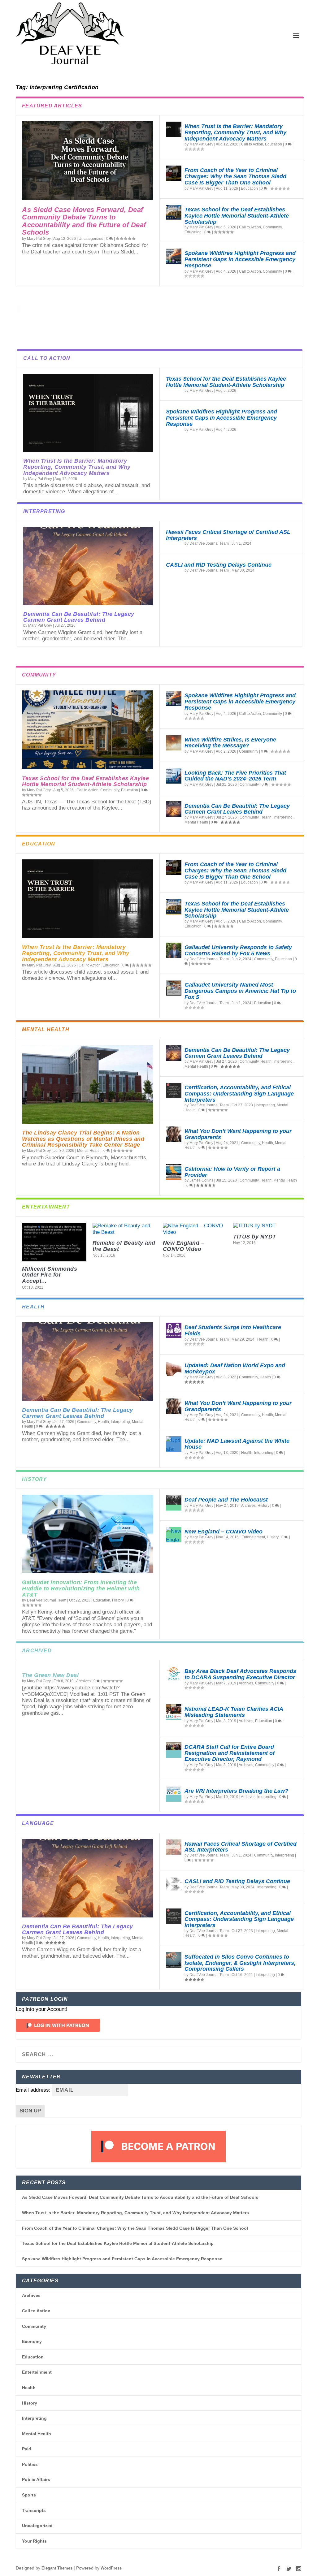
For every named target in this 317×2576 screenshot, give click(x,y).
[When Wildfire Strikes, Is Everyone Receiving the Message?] (174, 743)
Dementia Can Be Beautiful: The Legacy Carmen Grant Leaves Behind (79, 617)
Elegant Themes (57, 2568)
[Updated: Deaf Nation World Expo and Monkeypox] (174, 1368)
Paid (27, 2449)
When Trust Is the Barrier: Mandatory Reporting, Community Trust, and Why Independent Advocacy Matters (235, 132)
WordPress (111, 2568)
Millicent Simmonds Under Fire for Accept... (50, 1275)
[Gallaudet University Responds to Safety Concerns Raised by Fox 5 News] (174, 950)
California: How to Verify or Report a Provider (232, 1172)
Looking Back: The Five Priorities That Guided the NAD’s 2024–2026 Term (235, 776)
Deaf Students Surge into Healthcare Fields (233, 1330)
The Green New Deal (50, 1675)
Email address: (34, 2090)
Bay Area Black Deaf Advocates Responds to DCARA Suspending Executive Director (240, 1674)
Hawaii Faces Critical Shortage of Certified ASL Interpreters (228, 535)
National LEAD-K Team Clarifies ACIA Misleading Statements (234, 1712)
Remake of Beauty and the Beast (124, 1246)
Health (266, 817)
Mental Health (196, 822)
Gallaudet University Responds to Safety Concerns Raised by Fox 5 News (238, 950)
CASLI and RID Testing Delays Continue (219, 565)
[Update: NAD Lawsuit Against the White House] (174, 1444)
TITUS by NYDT (255, 1237)
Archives (248, 1506)
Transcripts (34, 2510)
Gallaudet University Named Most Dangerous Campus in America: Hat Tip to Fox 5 (240, 991)
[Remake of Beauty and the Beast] (125, 1229)
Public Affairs (36, 2479)
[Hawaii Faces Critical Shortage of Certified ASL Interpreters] (174, 1847)
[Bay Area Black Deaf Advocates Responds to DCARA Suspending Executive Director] (174, 1674)
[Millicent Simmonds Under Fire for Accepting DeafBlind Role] (54, 1242)
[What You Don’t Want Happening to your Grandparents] (174, 1134)
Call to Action (252, 144)
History (118, 1600)
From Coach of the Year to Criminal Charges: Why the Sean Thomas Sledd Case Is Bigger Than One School (235, 176)
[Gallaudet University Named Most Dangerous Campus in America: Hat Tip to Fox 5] (174, 988)
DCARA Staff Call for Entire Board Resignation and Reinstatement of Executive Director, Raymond (230, 1753)
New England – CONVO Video (184, 1246)
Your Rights (34, 2541)
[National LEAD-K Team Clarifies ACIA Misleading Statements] (174, 1712)
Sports (29, 2495)
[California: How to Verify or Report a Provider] (174, 1172)
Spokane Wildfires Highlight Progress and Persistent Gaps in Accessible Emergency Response (240, 259)
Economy (32, 2341)
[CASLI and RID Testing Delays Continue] (174, 1884)
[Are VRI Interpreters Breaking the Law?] (174, 1794)
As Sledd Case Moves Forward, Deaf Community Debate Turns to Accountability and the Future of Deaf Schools (84, 221)
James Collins (201, 1180)
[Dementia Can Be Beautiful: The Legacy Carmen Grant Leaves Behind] (88, 566)
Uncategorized (91, 239)
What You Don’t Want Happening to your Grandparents (238, 1134)
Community (272, 227)
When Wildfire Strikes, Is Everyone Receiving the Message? (230, 743)
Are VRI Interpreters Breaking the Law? (236, 1791)
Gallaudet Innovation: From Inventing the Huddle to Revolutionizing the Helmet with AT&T (81, 1588)
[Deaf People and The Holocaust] (174, 1503)
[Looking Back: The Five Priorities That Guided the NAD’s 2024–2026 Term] (174, 776)
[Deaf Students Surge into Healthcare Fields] (174, 1330)
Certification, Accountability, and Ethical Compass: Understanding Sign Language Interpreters (239, 1094)
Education (274, 144)
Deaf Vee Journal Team (209, 543)
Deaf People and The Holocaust (226, 1500)
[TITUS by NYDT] (265, 1226)
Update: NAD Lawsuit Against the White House (237, 1444)
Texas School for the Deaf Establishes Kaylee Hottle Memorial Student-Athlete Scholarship (237, 216)
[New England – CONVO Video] (195, 1229)
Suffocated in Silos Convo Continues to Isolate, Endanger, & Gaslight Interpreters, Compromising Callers (240, 1963)
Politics (30, 2464)
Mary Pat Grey (39, 239)
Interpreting (283, 817)
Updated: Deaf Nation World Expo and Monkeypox (235, 1368)
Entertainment (253, 1537)
